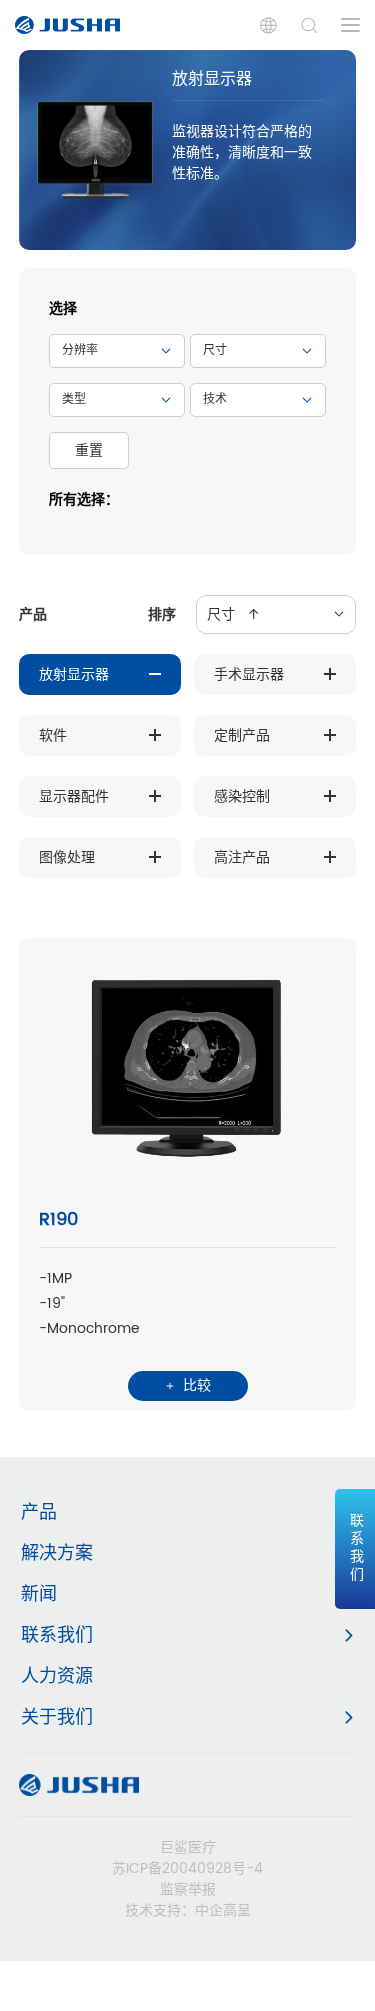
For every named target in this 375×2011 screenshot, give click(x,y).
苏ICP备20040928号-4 (187, 1868)
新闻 (39, 1594)
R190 (58, 1219)
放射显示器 (74, 674)
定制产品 (242, 735)
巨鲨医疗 (188, 1847)
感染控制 (242, 796)
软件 (53, 735)
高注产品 (242, 857)
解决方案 (57, 1553)
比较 (195, 1385)
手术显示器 (249, 674)
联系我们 (57, 1635)
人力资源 (57, 1676)
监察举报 (188, 1889)
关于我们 (57, 1717)
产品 (39, 1512)
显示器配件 (74, 796)
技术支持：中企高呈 (188, 1910)
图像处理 (67, 857)
